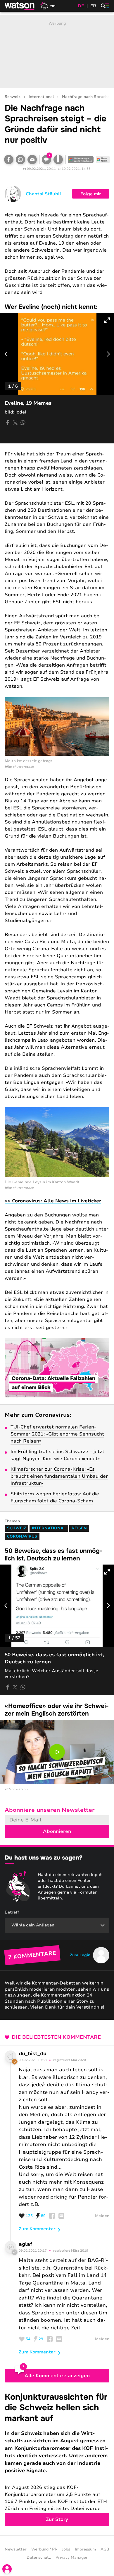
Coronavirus (22, 1536)
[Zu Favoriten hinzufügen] (58, 160)
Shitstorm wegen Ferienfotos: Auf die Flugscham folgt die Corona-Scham (55, 1497)
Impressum (85, 2549)
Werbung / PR (44, 2549)
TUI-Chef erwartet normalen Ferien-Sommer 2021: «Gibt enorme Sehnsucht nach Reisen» (57, 1434)
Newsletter (16, 2549)
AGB (105, 2549)
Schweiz (13, 97)
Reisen (79, 1528)
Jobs (66, 2549)
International (41, 97)
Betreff (12, 1912)
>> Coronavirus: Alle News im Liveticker (53, 1201)
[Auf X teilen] (15, 423)
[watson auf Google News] (103, 160)
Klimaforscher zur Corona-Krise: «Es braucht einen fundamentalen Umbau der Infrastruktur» (59, 1476)
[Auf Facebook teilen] (9, 160)
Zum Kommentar (37, 2229)
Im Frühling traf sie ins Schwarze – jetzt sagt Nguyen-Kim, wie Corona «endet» (57, 1455)
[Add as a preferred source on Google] (81, 160)
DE (81, 6)
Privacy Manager (72, 2558)
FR (93, 6)
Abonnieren (57, 1831)
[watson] (20, 6)
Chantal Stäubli (43, 194)
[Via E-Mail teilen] (32, 160)
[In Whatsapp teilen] (20, 160)
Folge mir (91, 194)
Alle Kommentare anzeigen (57, 2376)
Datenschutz (39, 2558)
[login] (7, 2569)
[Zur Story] (57, 2459)
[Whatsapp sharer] (23, 423)
